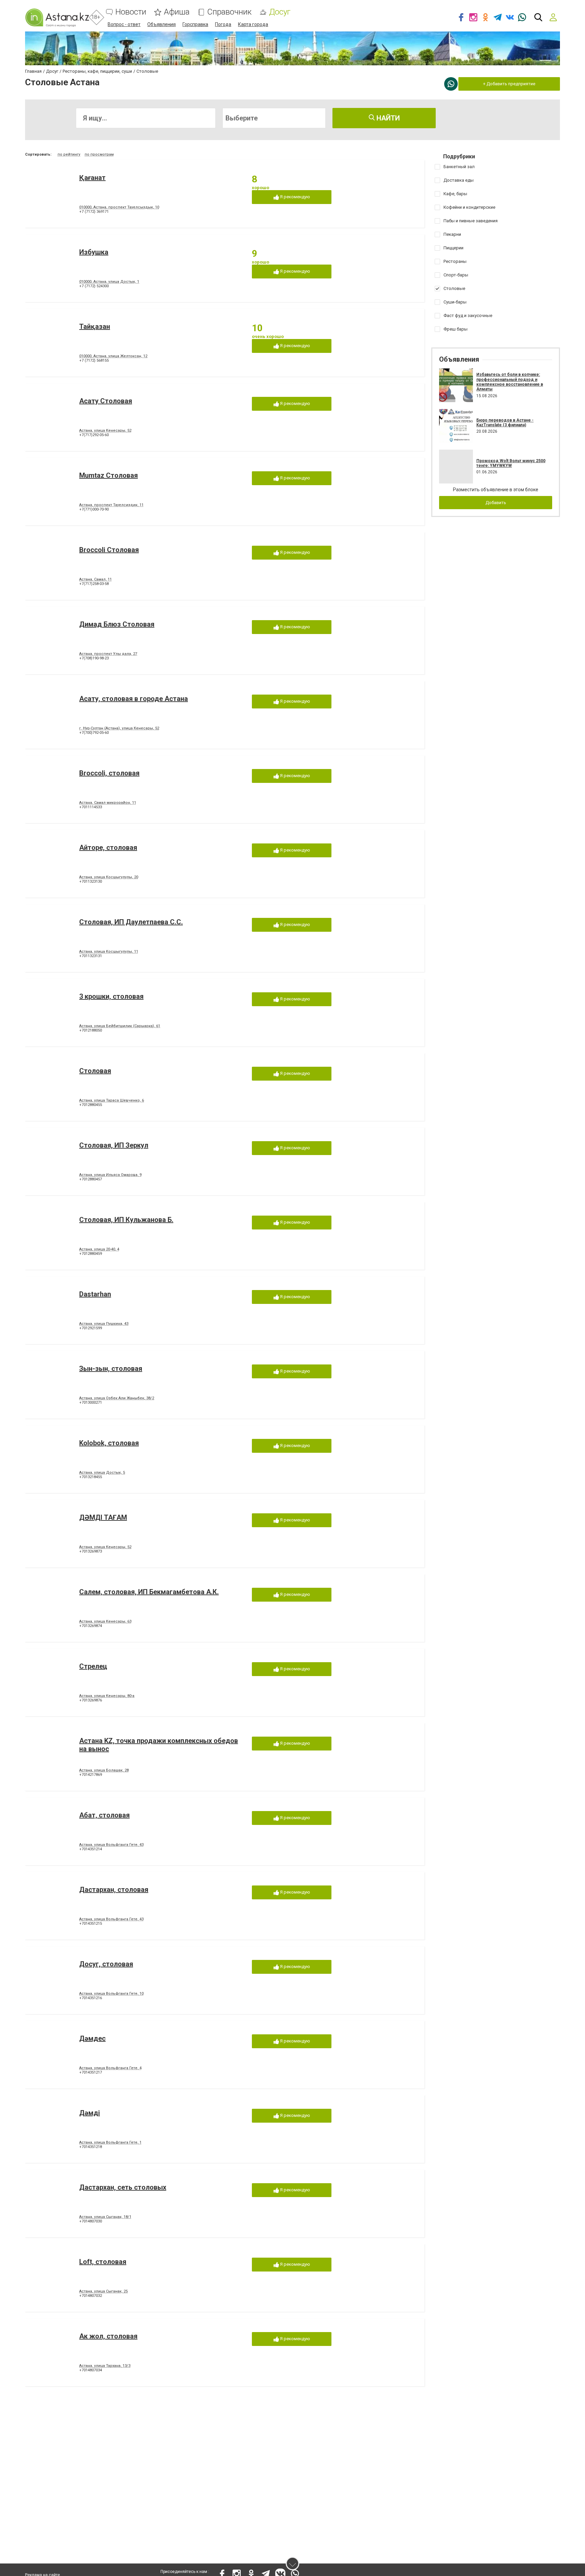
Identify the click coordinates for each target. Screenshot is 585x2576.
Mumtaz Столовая (109, 475)
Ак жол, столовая (108, 2336)
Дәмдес (92, 2038)
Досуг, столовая (106, 1964)
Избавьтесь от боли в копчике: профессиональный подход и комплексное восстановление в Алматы (510, 382)
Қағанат (92, 178)
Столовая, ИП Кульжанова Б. (126, 1220)
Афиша (177, 12)
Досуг (280, 12)
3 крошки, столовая (111, 996)
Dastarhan (95, 1294)
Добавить (496, 503)
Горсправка (195, 24)
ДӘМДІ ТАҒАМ (103, 1517)
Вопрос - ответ (124, 24)
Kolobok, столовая (109, 1443)
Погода (223, 24)
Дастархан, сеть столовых (123, 2187)
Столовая (95, 1071)
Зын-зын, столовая (111, 1369)
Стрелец (93, 1666)
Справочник (229, 12)
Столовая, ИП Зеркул (114, 1145)
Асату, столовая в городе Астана (134, 699)
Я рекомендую (295, 197)
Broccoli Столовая (109, 550)
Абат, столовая (104, 1815)
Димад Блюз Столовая (117, 624)
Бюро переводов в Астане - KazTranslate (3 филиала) (505, 423)
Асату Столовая (106, 401)
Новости (131, 12)
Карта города (253, 24)
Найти (387, 118)
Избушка (94, 252)
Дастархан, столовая (114, 1890)
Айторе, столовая (108, 848)
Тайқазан (95, 326)
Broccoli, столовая (109, 773)
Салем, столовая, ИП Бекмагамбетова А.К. (149, 1592)
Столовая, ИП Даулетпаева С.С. (131, 922)
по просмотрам (99, 154)
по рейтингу (69, 154)
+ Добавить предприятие (509, 84)
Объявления (161, 24)
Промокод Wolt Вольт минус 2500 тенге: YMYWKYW (511, 463)
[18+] (57, 17)
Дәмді (90, 2113)
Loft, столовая (103, 2262)
